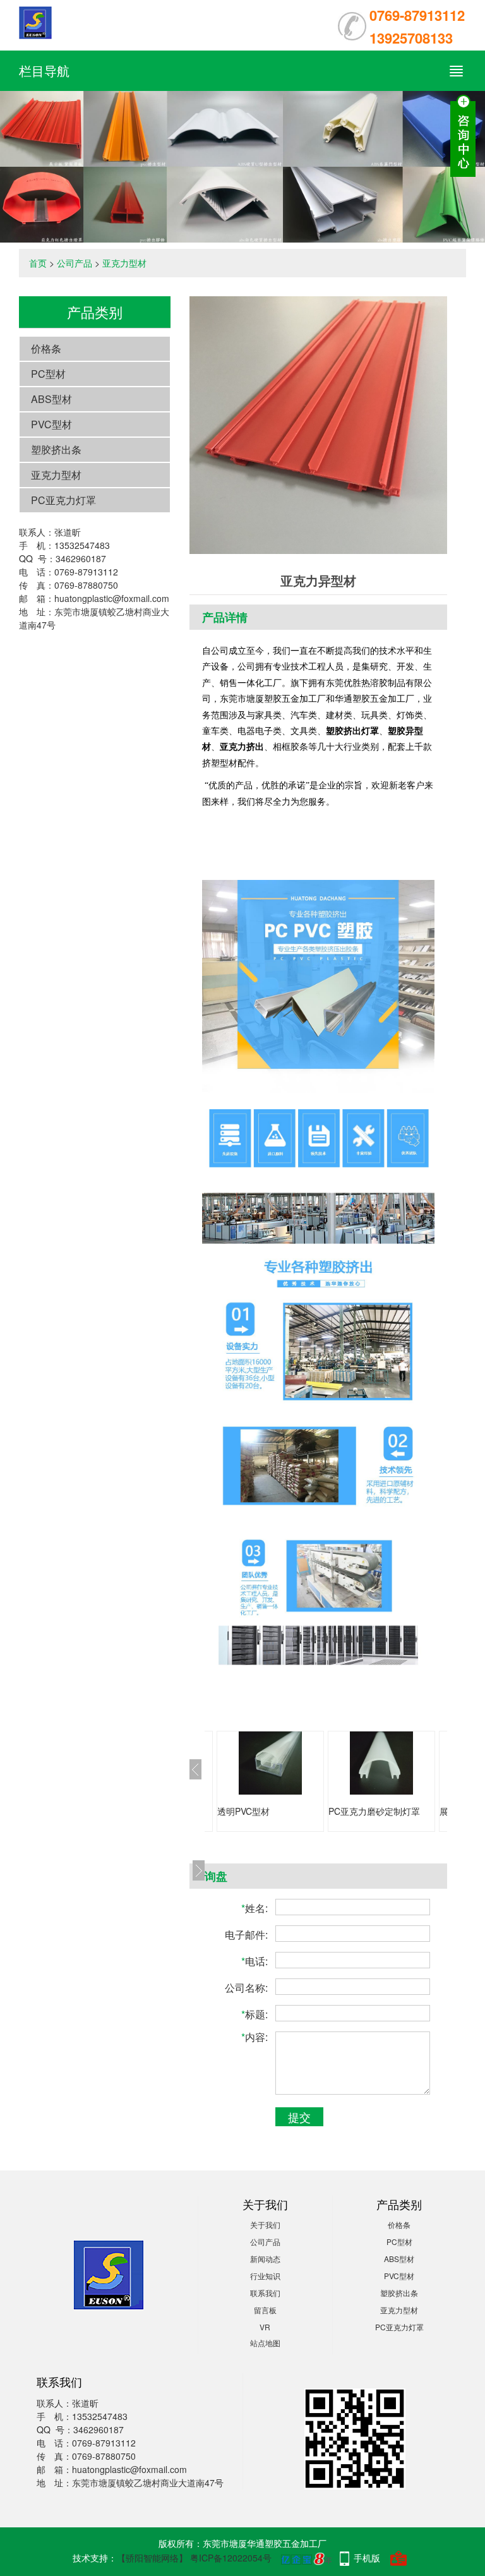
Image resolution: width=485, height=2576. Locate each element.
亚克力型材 (124, 263)
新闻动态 (265, 2259)
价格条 (46, 348)
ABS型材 (51, 399)
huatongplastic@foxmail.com (112, 598)
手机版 (367, 2558)
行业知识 (265, 2276)
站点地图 (265, 2343)
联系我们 (265, 2293)
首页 (38, 263)
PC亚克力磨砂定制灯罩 (374, 1811)
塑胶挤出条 (56, 449)
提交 (299, 2117)
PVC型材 (51, 424)
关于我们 (265, 2224)
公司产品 (75, 263)
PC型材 (48, 374)
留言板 (265, 2310)
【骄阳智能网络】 (152, 2558)
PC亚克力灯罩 (63, 500)
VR (265, 2327)
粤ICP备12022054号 (231, 2558)
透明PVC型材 (243, 1811)
